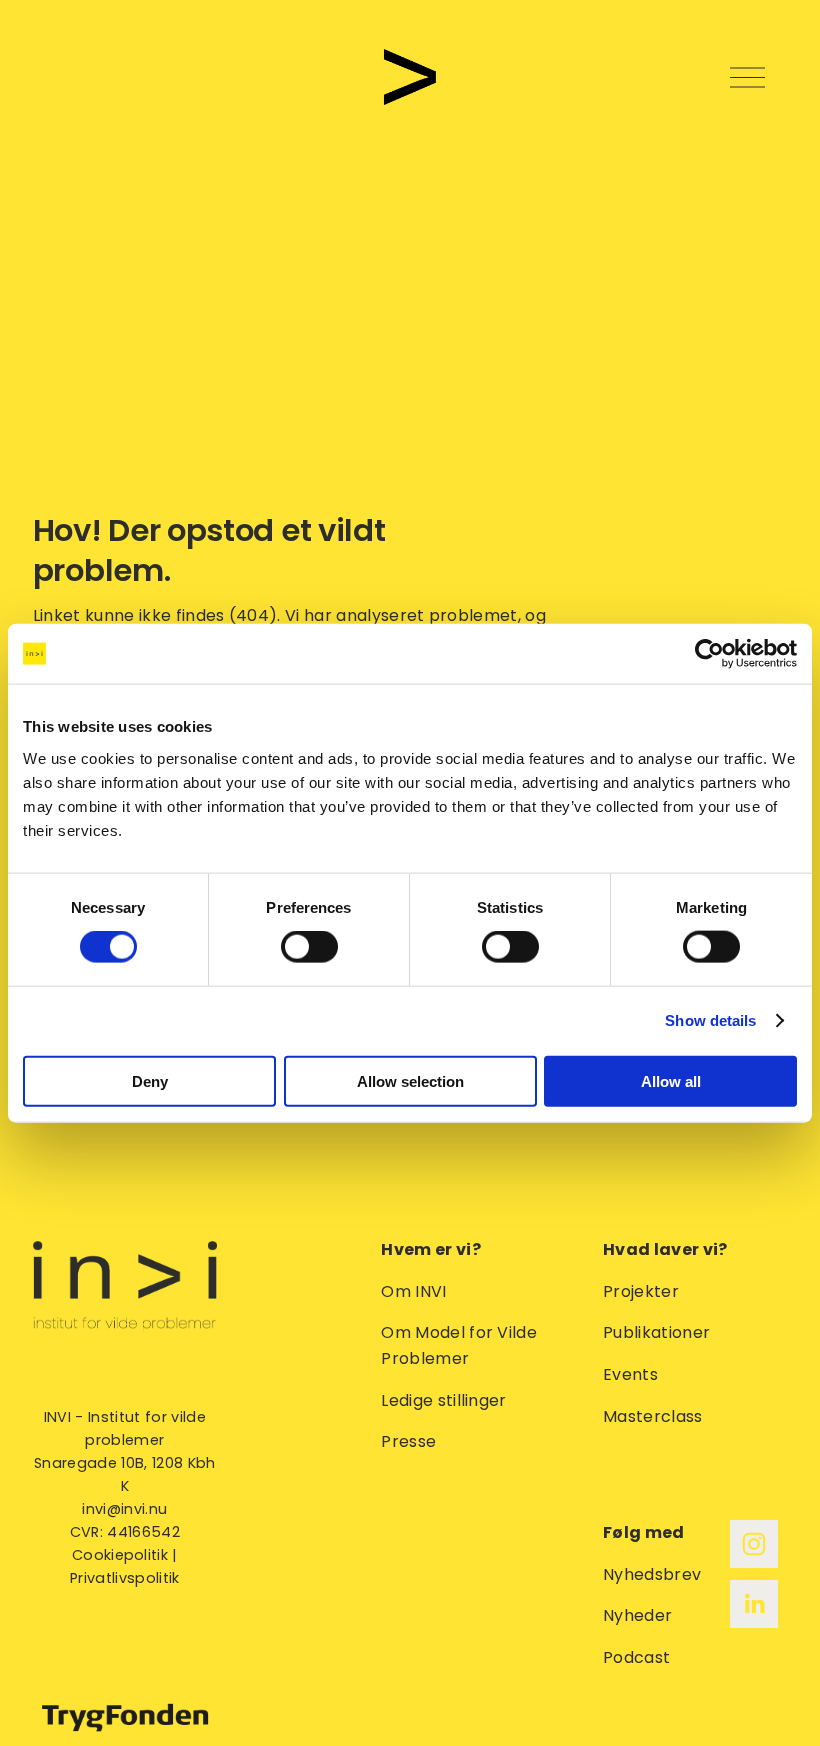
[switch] (309, 947)
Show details (710, 1020)
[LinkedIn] (754, 1604)
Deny (150, 1080)
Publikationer (656, 1332)
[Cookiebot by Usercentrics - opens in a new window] (709, 654)
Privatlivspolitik (124, 1578)
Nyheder (637, 1615)
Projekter (641, 1291)
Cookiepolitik (120, 1555)
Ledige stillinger (443, 1400)
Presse (408, 1441)
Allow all (671, 1080)
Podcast (636, 1657)
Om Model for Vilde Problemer (459, 1345)
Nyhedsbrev (652, 1574)
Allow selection (410, 1080)
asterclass (659, 1416)
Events (630, 1374)
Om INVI (413, 1291)
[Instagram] (754, 1544)
